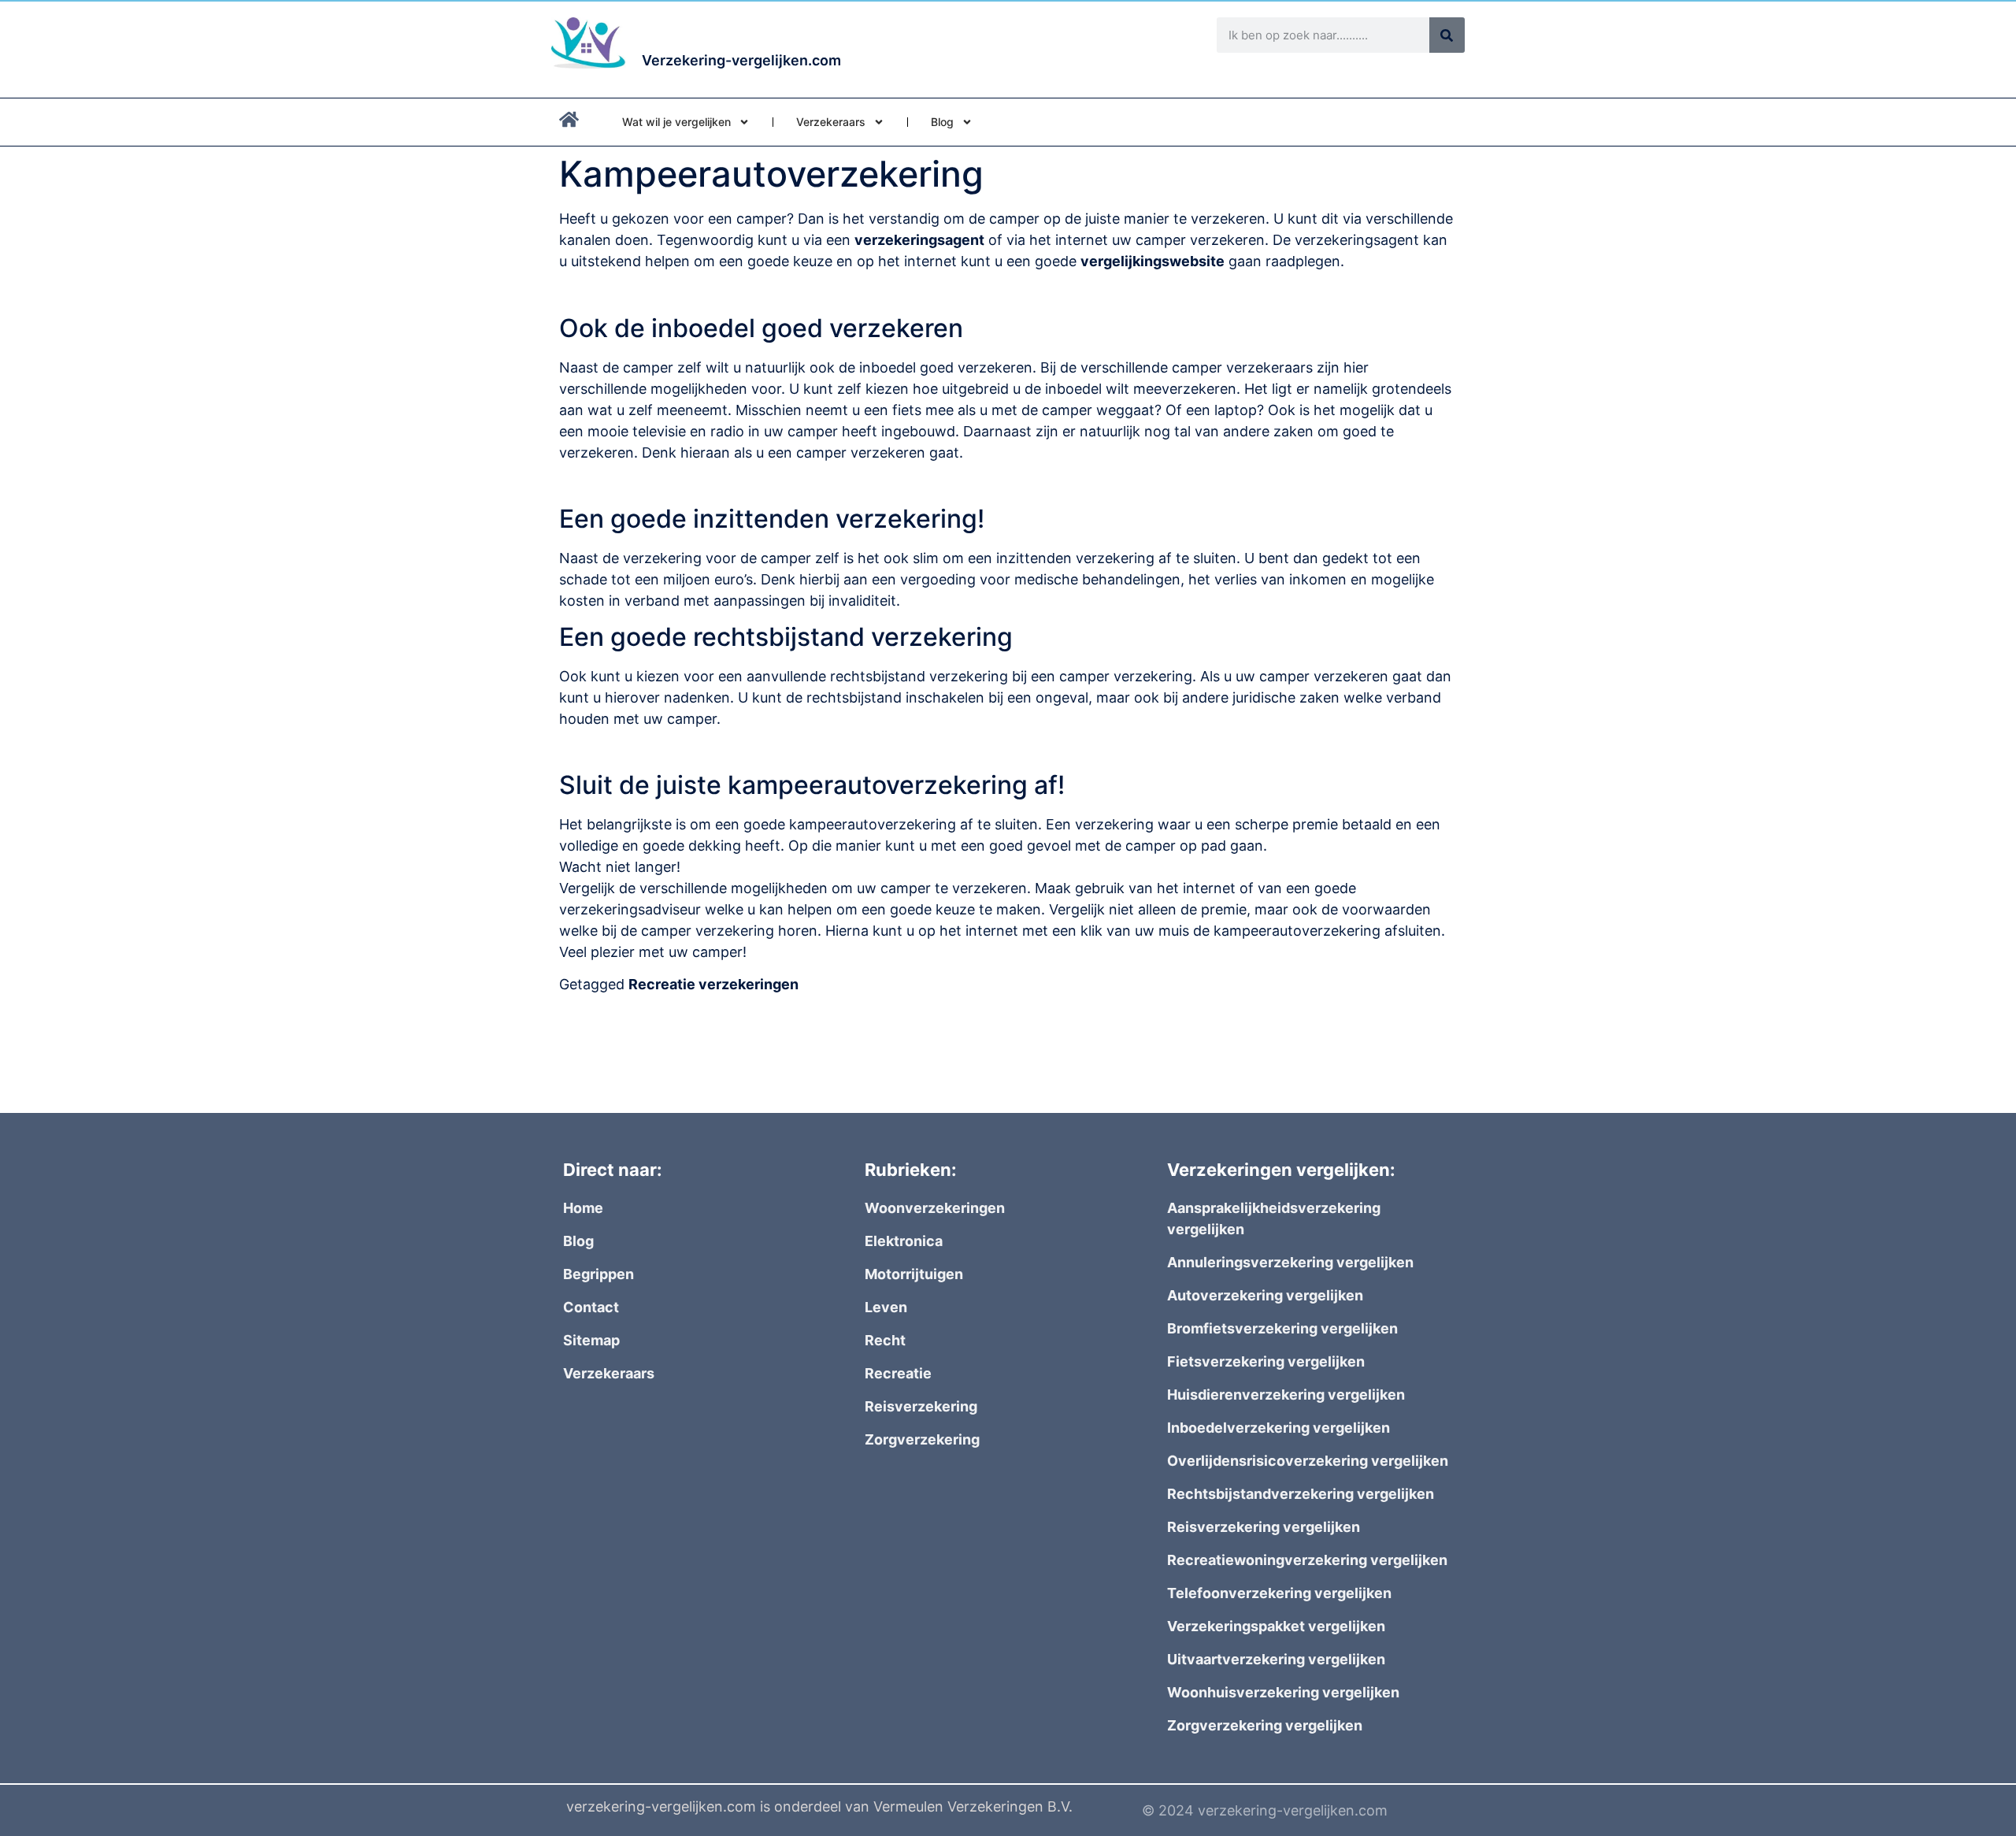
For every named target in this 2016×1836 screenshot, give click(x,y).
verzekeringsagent (919, 240)
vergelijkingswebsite (1153, 261)
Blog (942, 122)
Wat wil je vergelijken (676, 122)
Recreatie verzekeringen (713, 984)
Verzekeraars (831, 122)
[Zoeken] (1447, 35)
